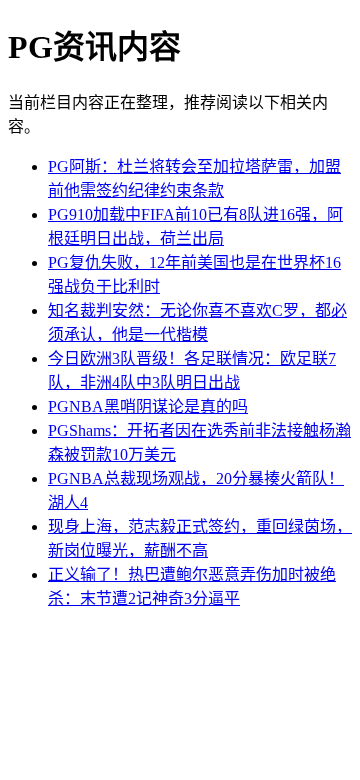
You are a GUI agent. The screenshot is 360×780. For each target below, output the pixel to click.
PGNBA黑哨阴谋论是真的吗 (148, 406)
